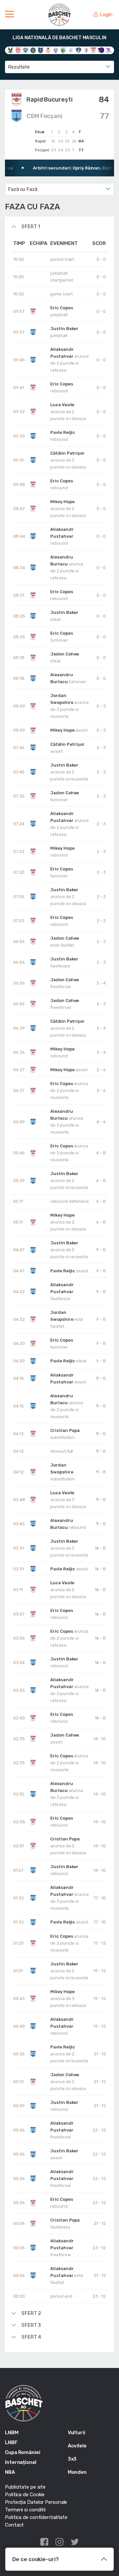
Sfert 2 (31, 2313)
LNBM (12, 2433)
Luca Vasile (62, 405)
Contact (14, 2525)
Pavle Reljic (63, 432)
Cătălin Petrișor (67, 453)
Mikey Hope (62, 502)
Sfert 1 (31, 227)
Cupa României (23, 2452)
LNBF (11, 2442)
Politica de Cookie (25, 2495)
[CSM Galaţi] (56, 50)
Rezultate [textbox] (19, 67)
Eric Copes (61, 308)
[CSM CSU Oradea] (48, 50)
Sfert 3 (31, 2325)
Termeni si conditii (25, 2510)
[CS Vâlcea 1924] (26, 50)
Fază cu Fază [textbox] (23, 189)
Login (106, 15)
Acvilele (77, 2446)
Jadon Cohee (65, 654)
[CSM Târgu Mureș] (71, 50)
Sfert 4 (31, 2337)
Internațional (21, 2462)
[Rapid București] (93, 50)
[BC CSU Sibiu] (10, 50)
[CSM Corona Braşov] (40, 50)
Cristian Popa (65, 1430)
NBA (10, 2472)
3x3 (72, 2459)
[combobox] (59, 67)
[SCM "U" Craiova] (101, 50)
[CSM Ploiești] (63, 50)
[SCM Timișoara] (109, 50)
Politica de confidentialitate (36, 2517)
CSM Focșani (44, 116)
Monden (77, 2472)
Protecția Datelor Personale (36, 2502)
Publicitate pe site (25, 2487)
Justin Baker (64, 329)
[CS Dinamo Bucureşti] (18, 50)
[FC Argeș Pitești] (86, 50)
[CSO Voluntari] (79, 50)
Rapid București (50, 100)
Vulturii (77, 2433)
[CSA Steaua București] (33, 50)
